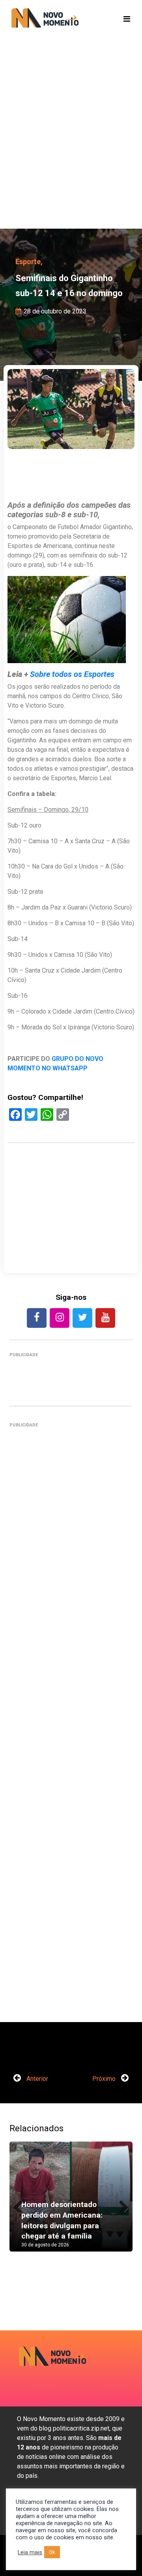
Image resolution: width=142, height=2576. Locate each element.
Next (121, 2204)
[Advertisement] (71, 146)
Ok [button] (52, 2552)
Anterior (36, 2079)
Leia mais (30, 2552)
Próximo (105, 2079)
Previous (21, 2204)
